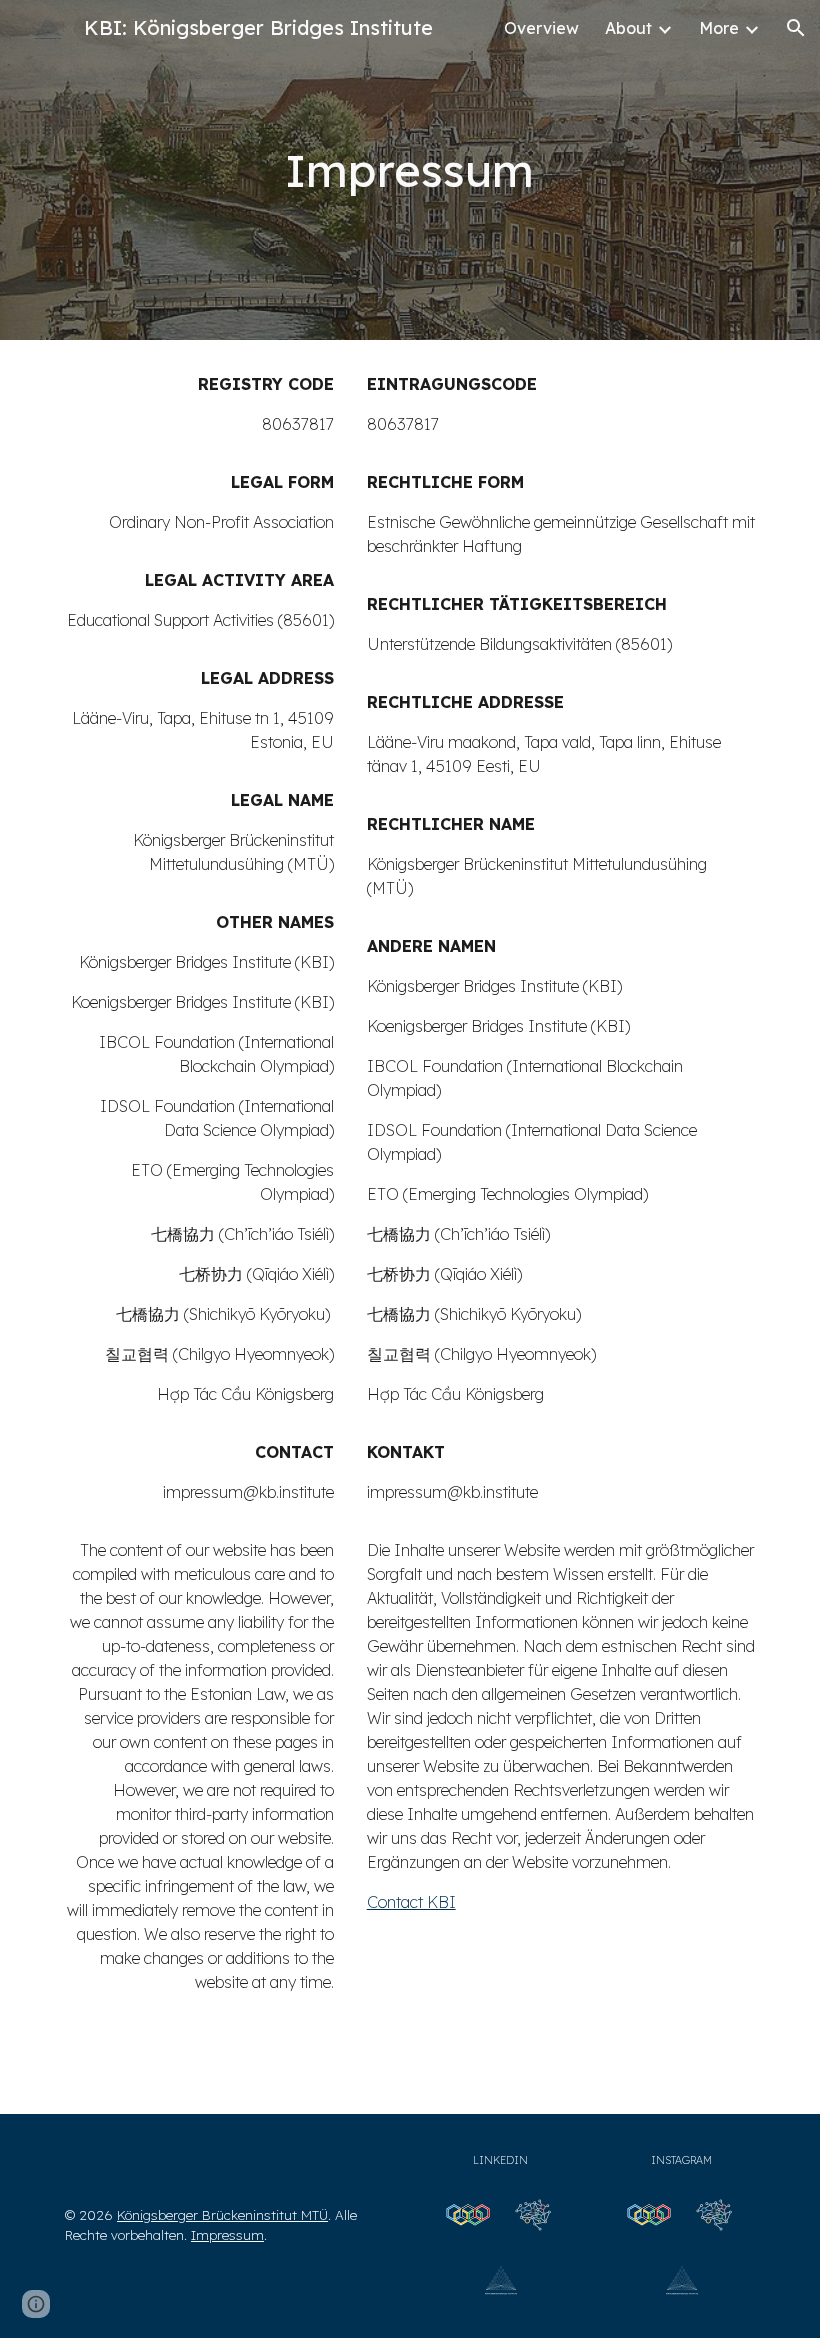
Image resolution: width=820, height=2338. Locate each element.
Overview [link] (541, 28)
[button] (796, 28)
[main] (410, 170)
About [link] (628, 28)
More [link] (719, 28)
